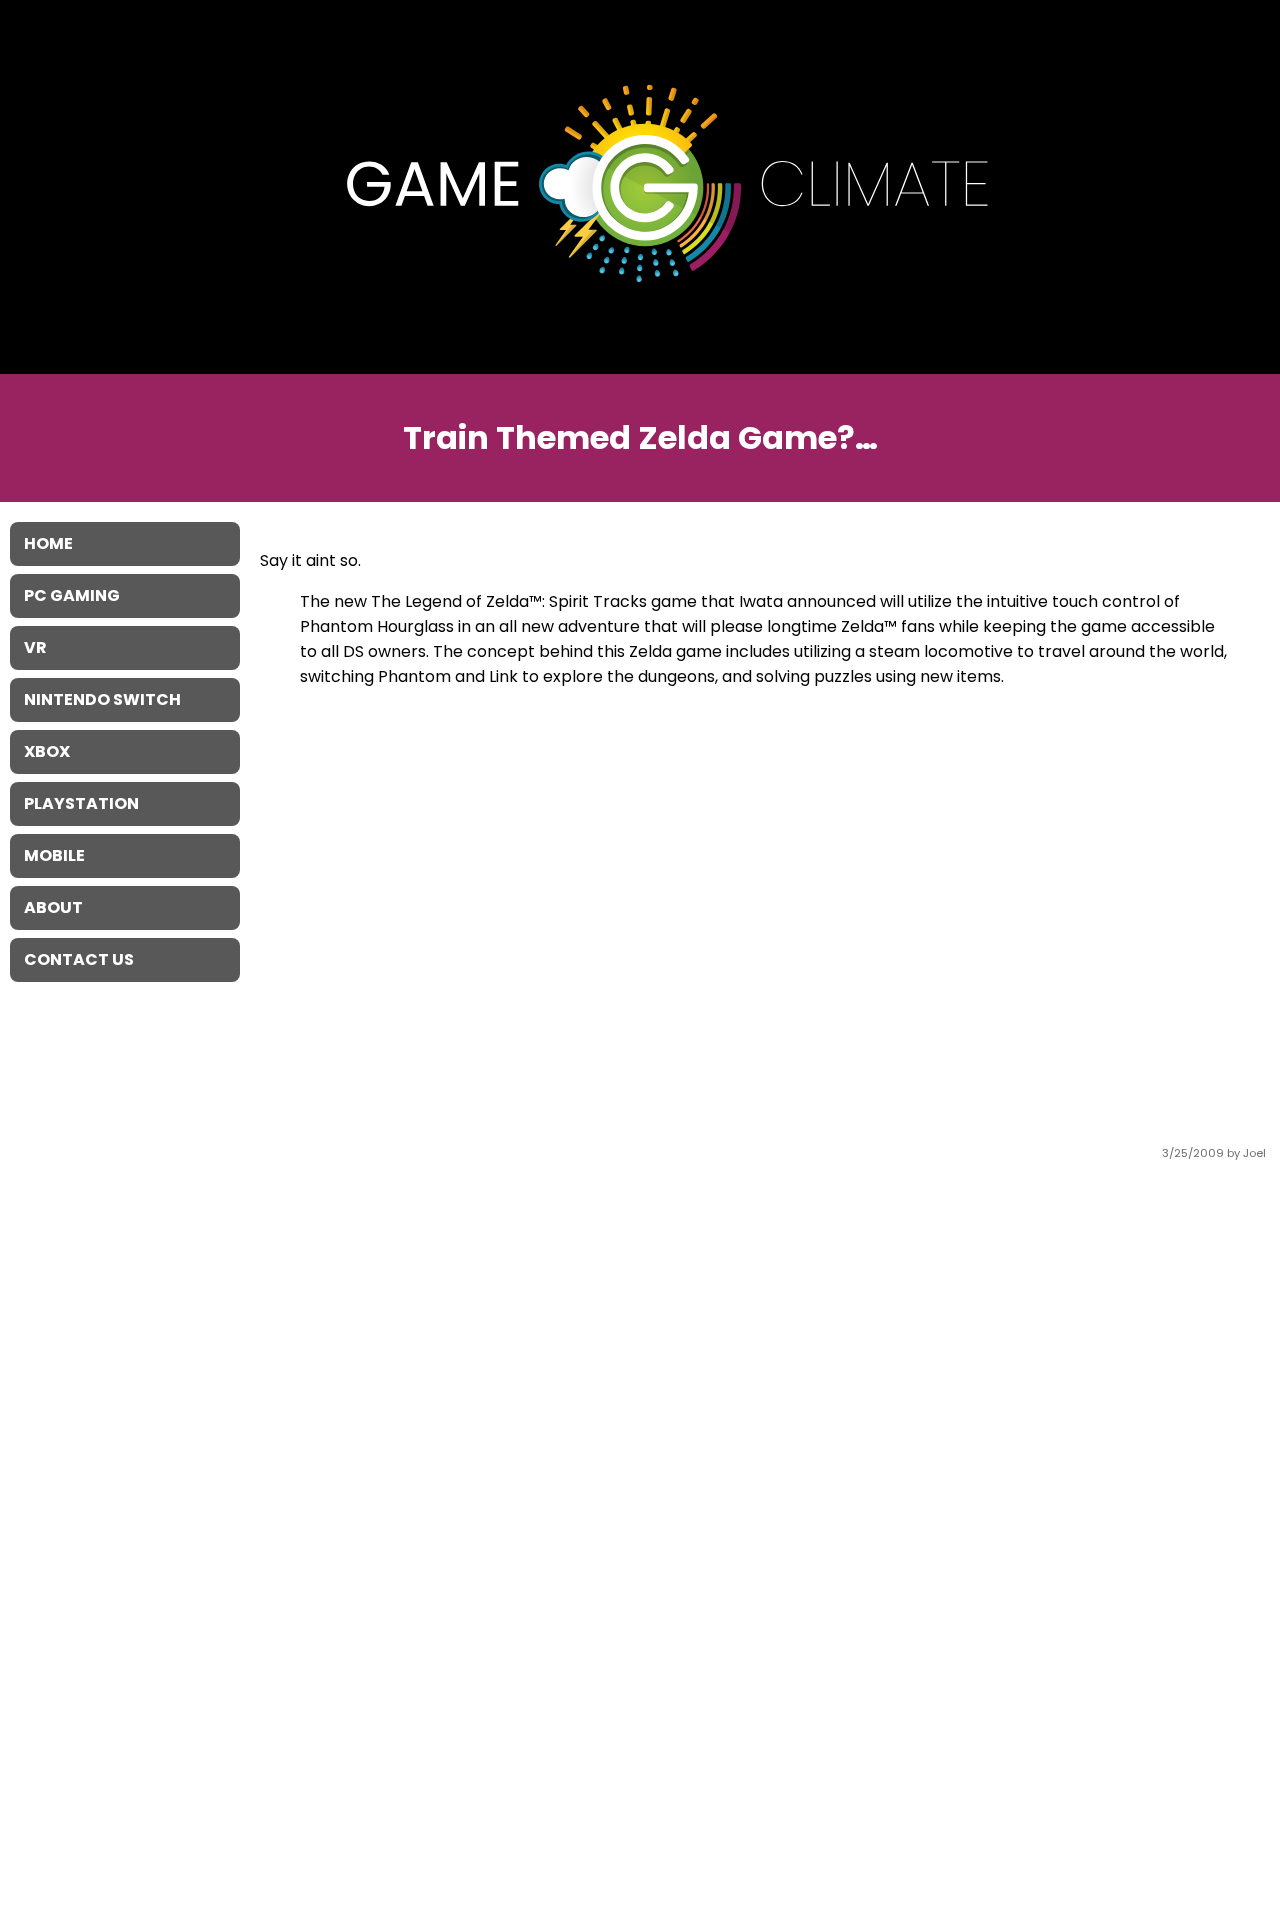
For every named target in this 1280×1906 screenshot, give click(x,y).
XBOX (47, 751)
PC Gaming (72, 595)
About (53, 907)
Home (48, 543)
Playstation (81, 803)
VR (35, 647)
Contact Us (79, 959)
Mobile (54, 855)
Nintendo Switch (102, 699)
